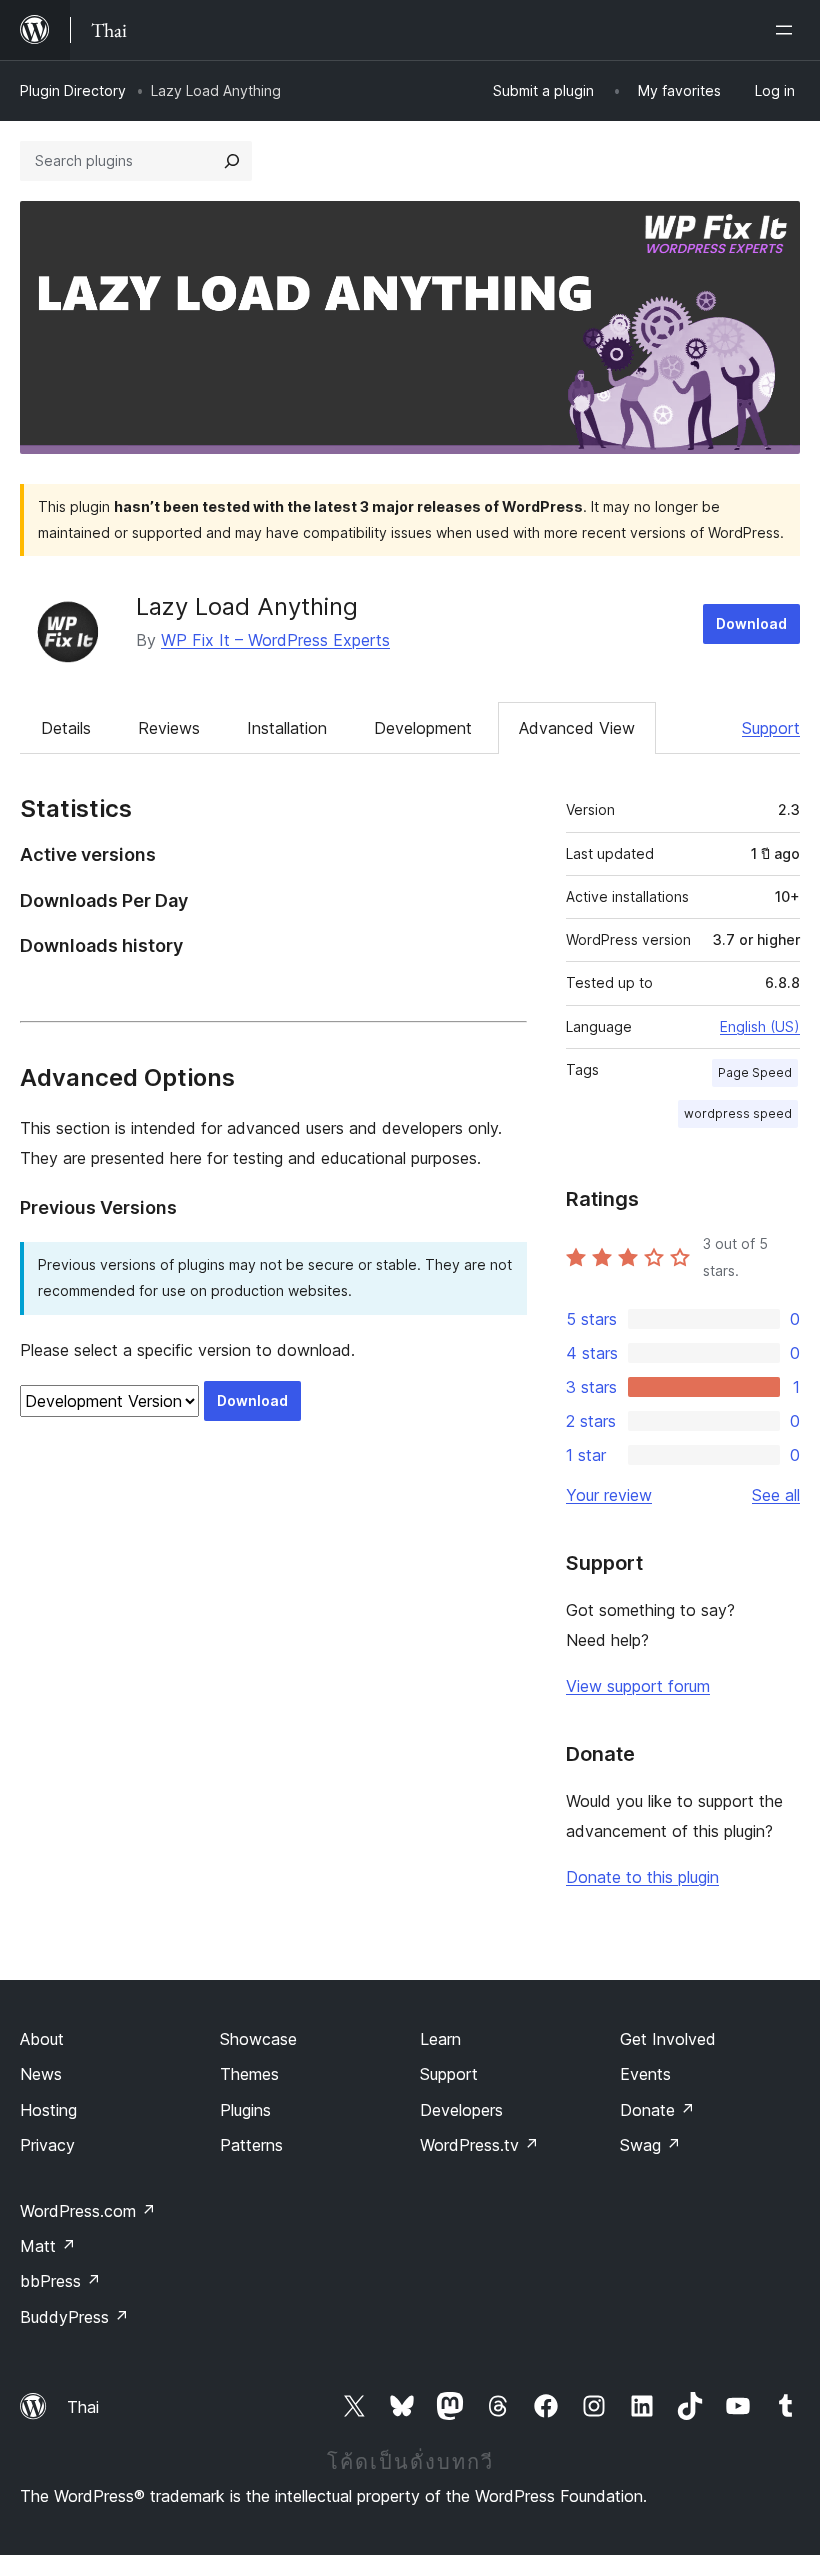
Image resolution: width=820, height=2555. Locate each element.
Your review (609, 1495)
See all (776, 1495)
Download (751, 623)
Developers (461, 2110)
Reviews (169, 728)
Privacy (47, 2145)
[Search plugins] (232, 161)
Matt (48, 2246)
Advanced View (577, 728)
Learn (440, 2039)
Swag (650, 2145)
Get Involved (668, 2039)
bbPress (60, 2281)
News (41, 2074)
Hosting (48, 2110)
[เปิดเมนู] (788, 30)
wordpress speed (738, 1113)
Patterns (251, 2145)
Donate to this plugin (642, 1877)
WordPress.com (88, 2211)
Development (423, 728)
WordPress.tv (479, 2145)
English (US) (760, 1026)
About (42, 2039)
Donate (657, 2110)
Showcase (258, 2039)
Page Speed (755, 1072)
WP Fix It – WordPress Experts (275, 640)
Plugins (245, 2110)
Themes (249, 2074)
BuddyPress (74, 2317)
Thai (83, 2407)
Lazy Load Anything (247, 606)
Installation (287, 728)
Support (771, 728)
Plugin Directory (73, 90)
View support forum (638, 1686)
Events (645, 2074)
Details (66, 728)
